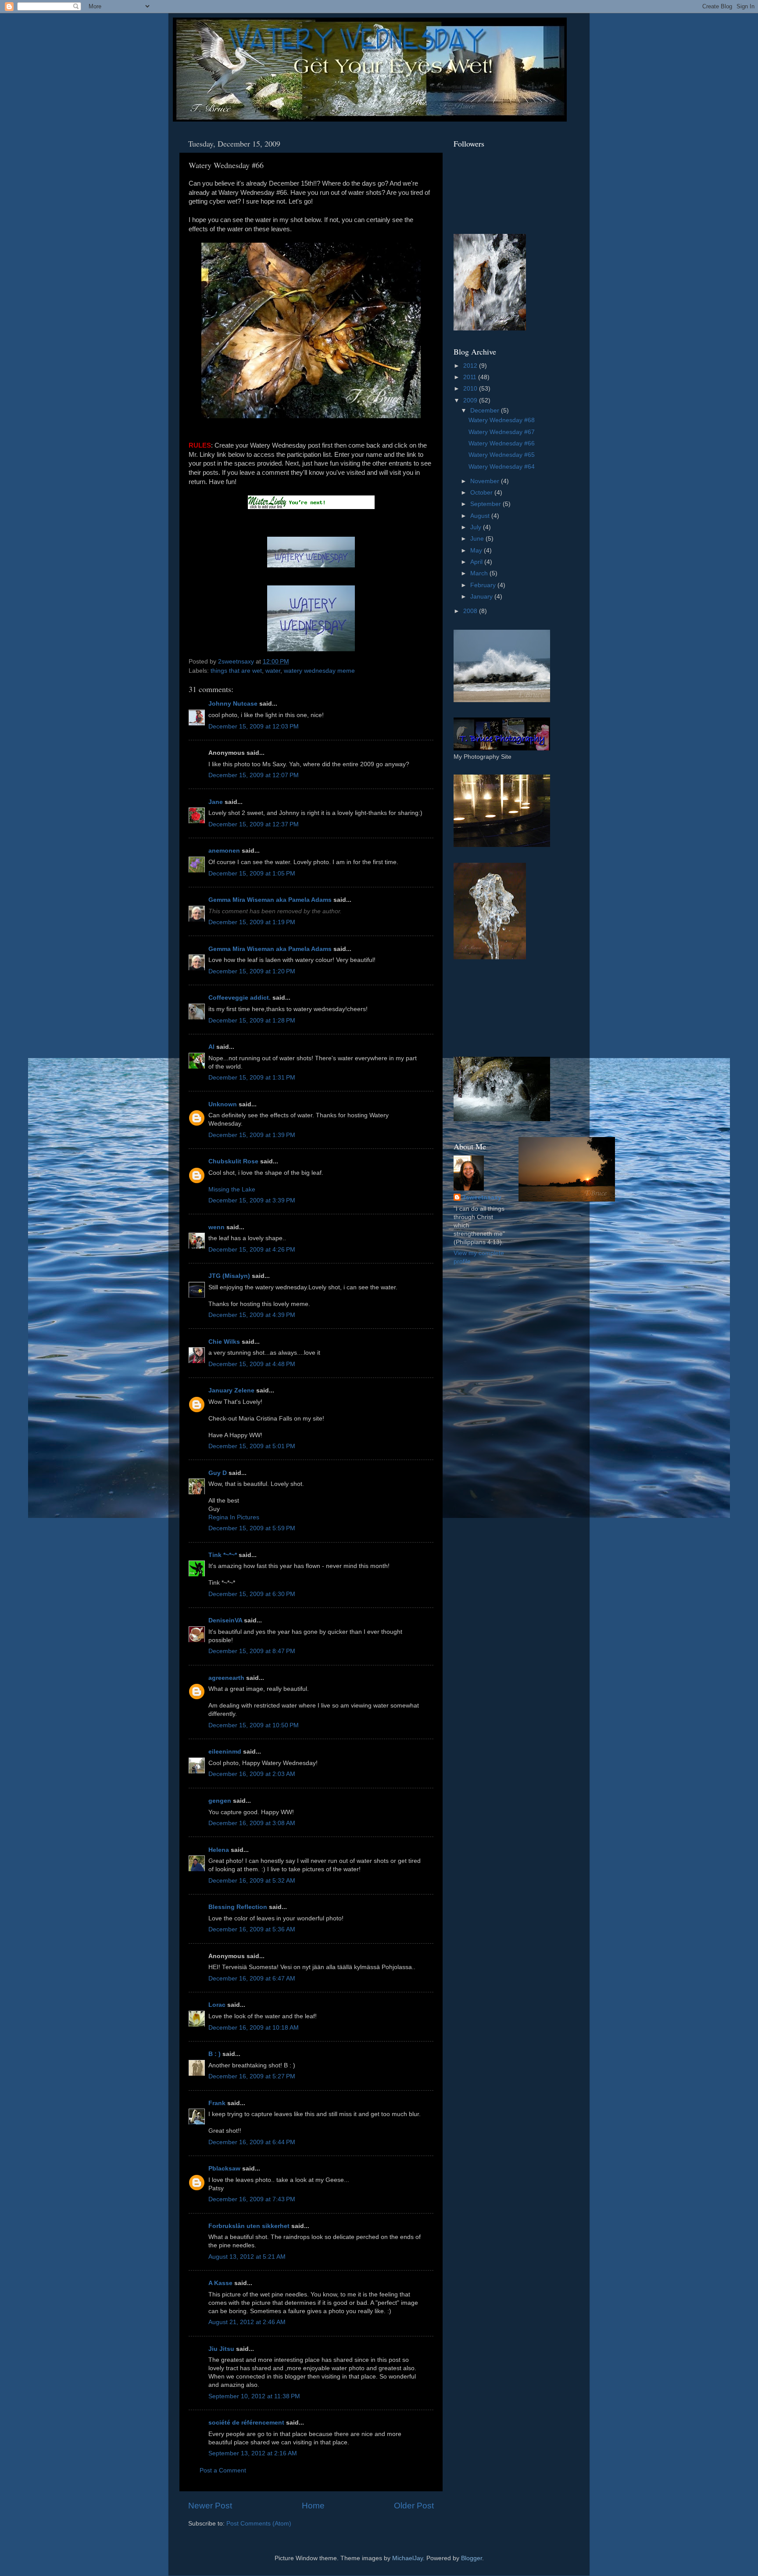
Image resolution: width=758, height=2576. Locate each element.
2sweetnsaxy (482, 1197)
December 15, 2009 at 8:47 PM (252, 1651)
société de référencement (246, 2423)
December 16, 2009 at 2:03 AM (252, 1774)
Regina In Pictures (234, 1517)
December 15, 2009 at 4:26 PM (252, 1250)
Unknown (223, 1104)
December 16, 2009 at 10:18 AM (254, 2028)
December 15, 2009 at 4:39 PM (252, 1315)
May (477, 551)
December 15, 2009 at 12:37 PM (254, 824)
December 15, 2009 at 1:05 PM (252, 874)
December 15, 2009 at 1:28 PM (252, 1021)
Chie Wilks (225, 1342)
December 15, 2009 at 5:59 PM (252, 1528)
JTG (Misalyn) (229, 1276)
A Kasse (220, 2283)
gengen (220, 1801)
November (486, 481)
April (477, 562)
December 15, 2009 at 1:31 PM (252, 1078)
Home (313, 2506)
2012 (471, 366)
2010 (471, 389)
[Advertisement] (493, 1008)
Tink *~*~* (223, 1555)
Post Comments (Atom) (259, 2524)
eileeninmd (225, 1752)
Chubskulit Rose (233, 1161)
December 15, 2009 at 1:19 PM (252, 922)
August (481, 516)
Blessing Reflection (238, 1907)
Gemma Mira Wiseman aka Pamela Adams (270, 900)
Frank (217, 2103)
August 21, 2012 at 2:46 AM (247, 2322)
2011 (471, 377)
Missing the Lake (232, 1189)
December (486, 411)
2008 (471, 611)
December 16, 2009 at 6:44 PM (252, 2142)
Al (211, 1047)
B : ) (215, 2054)
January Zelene (231, 1390)
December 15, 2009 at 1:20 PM (252, 971)
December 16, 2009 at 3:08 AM (252, 1823)
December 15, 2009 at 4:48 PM (252, 1364)
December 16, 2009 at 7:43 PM (252, 2199)
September (486, 504)
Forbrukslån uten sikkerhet (249, 2226)
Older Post (414, 2506)
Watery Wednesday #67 (502, 432)
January (482, 597)
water (273, 671)
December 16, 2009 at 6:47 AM (252, 1979)
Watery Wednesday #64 (502, 467)
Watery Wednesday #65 (502, 455)
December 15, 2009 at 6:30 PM (252, 1594)
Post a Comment (223, 2470)
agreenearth (226, 1678)
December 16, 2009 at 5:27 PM (252, 2076)
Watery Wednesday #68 (502, 420)
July (477, 527)
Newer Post (210, 2506)
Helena (219, 1850)
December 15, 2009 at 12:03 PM (254, 727)
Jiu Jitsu (221, 2349)
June (478, 539)
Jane (216, 802)
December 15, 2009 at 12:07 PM (254, 775)
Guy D (218, 1473)
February (484, 585)
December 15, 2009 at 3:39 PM (252, 1200)
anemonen (224, 851)
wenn (216, 1227)
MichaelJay (408, 2558)
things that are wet (236, 671)
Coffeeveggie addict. (240, 998)
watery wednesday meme (319, 671)
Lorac (217, 2005)
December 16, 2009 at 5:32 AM (252, 1881)
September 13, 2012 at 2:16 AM (253, 2453)
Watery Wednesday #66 (502, 443)
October (482, 493)
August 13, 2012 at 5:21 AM (247, 2257)
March (480, 573)
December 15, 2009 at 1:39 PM (252, 1135)
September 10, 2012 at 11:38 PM (254, 2396)
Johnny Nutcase (233, 704)
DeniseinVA (225, 1620)
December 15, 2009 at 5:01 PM (252, 1446)
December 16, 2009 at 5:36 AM (252, 1929)
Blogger (472, 2558)
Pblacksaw (224, 2169)
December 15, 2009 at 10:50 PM (254, 1725)
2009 (471, 400)
